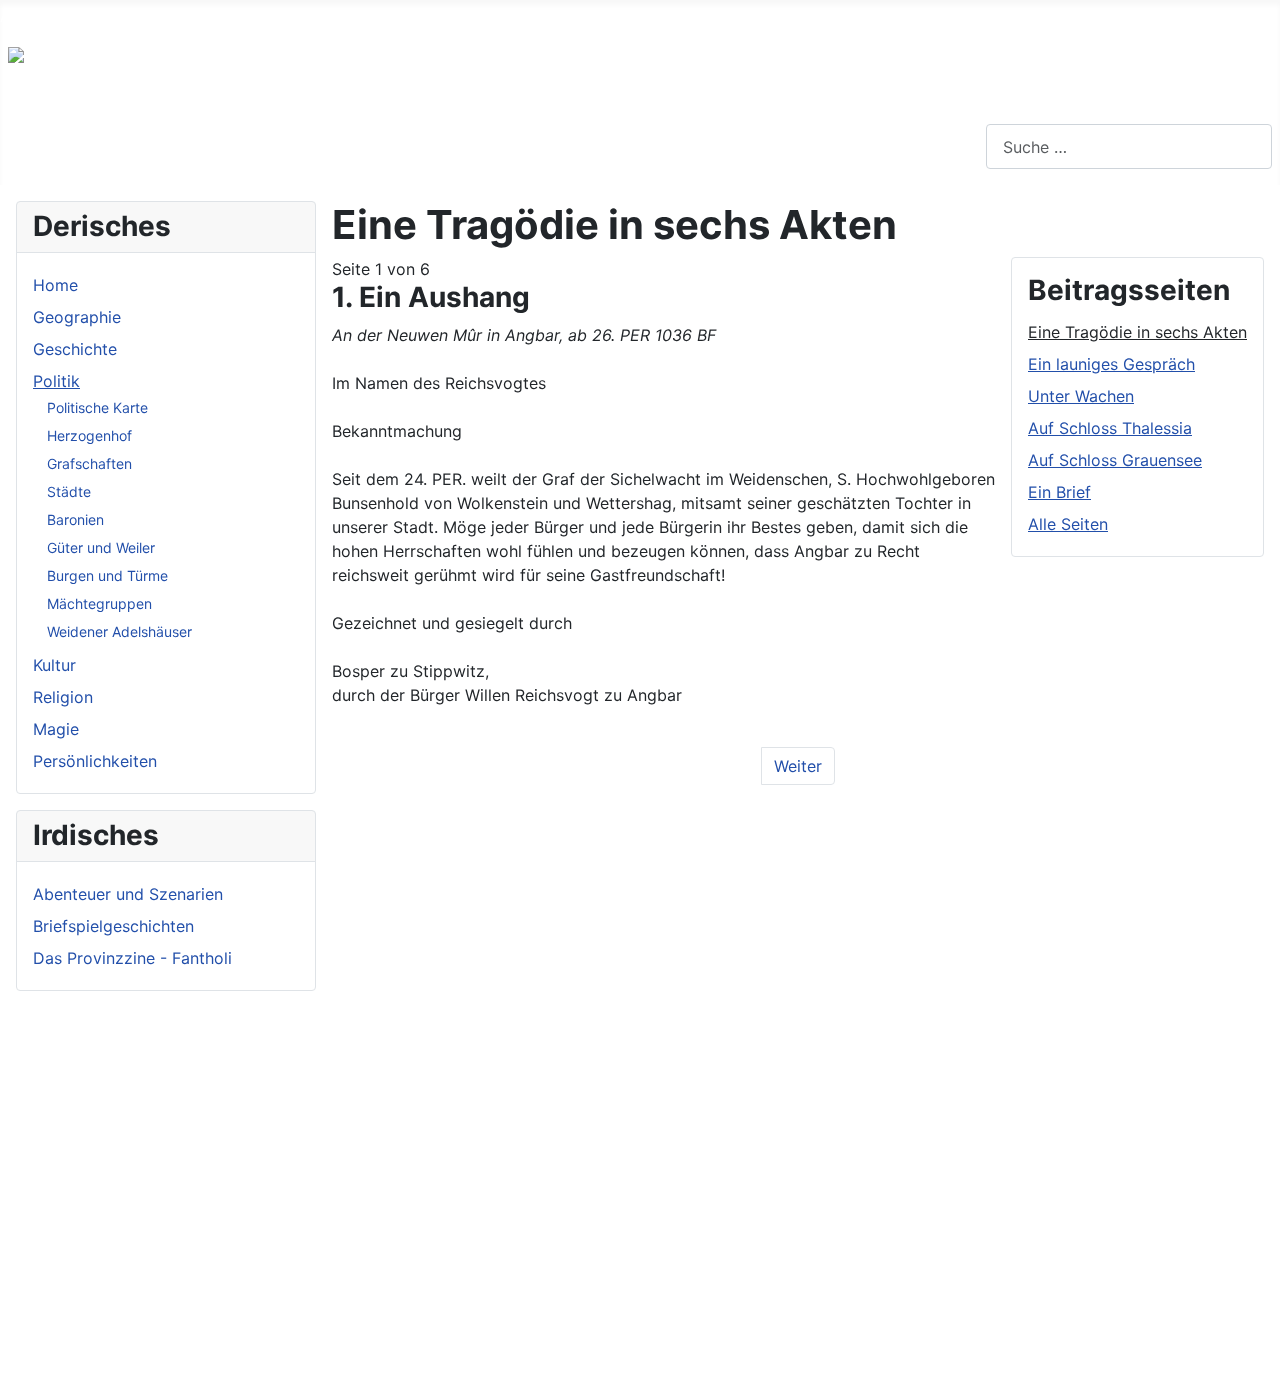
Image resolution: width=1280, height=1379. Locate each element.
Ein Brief (1059, 492)
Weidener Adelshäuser (119, 631)
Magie (56, 729)
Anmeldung (461, 16)
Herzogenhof (89, 435)
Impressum (234, 16)
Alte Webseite (52, 16)
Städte (69, 491)
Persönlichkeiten (95, 761)
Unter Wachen (1081, 396)
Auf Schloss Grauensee (1115, 460)
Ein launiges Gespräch (1111, 364)
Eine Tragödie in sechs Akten (1137, 332)
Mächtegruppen (99, 603)
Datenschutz (346, 16)
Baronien (75, 519)
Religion (63, 697)
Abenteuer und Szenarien (128, 894)
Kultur (54, 665)
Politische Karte (97, 407)
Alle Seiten (1068, 524)
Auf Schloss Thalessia (1110, 428)
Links (148, 16)
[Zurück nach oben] (1255, 1354)
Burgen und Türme (107, 575)
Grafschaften (89, 463)
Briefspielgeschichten (113, 926)
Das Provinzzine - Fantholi (132, 958)
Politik (56, 381)
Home (55, 285)
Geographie (77, 317)
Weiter (798, 766)
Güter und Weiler (101, 547)
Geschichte (75, 349)
